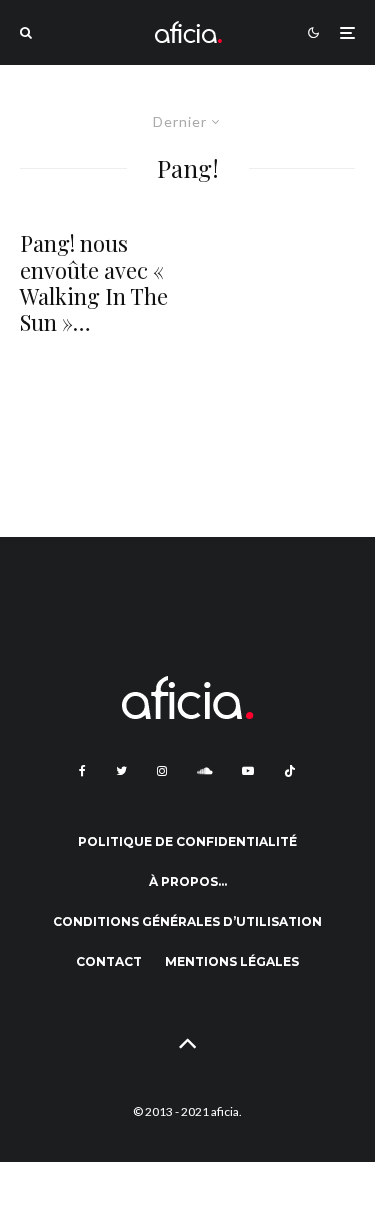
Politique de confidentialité (187, 841)
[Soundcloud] (204, 771)
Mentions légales (232, 961)
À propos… (188, 881)
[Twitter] (121, 771)
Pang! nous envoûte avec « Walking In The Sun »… (94, 283)
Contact (109, 961)
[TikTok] (290, 771)
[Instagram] (162, 771)
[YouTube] (248, 771)
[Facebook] (82, 771)
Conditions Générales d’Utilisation (187, 921)
